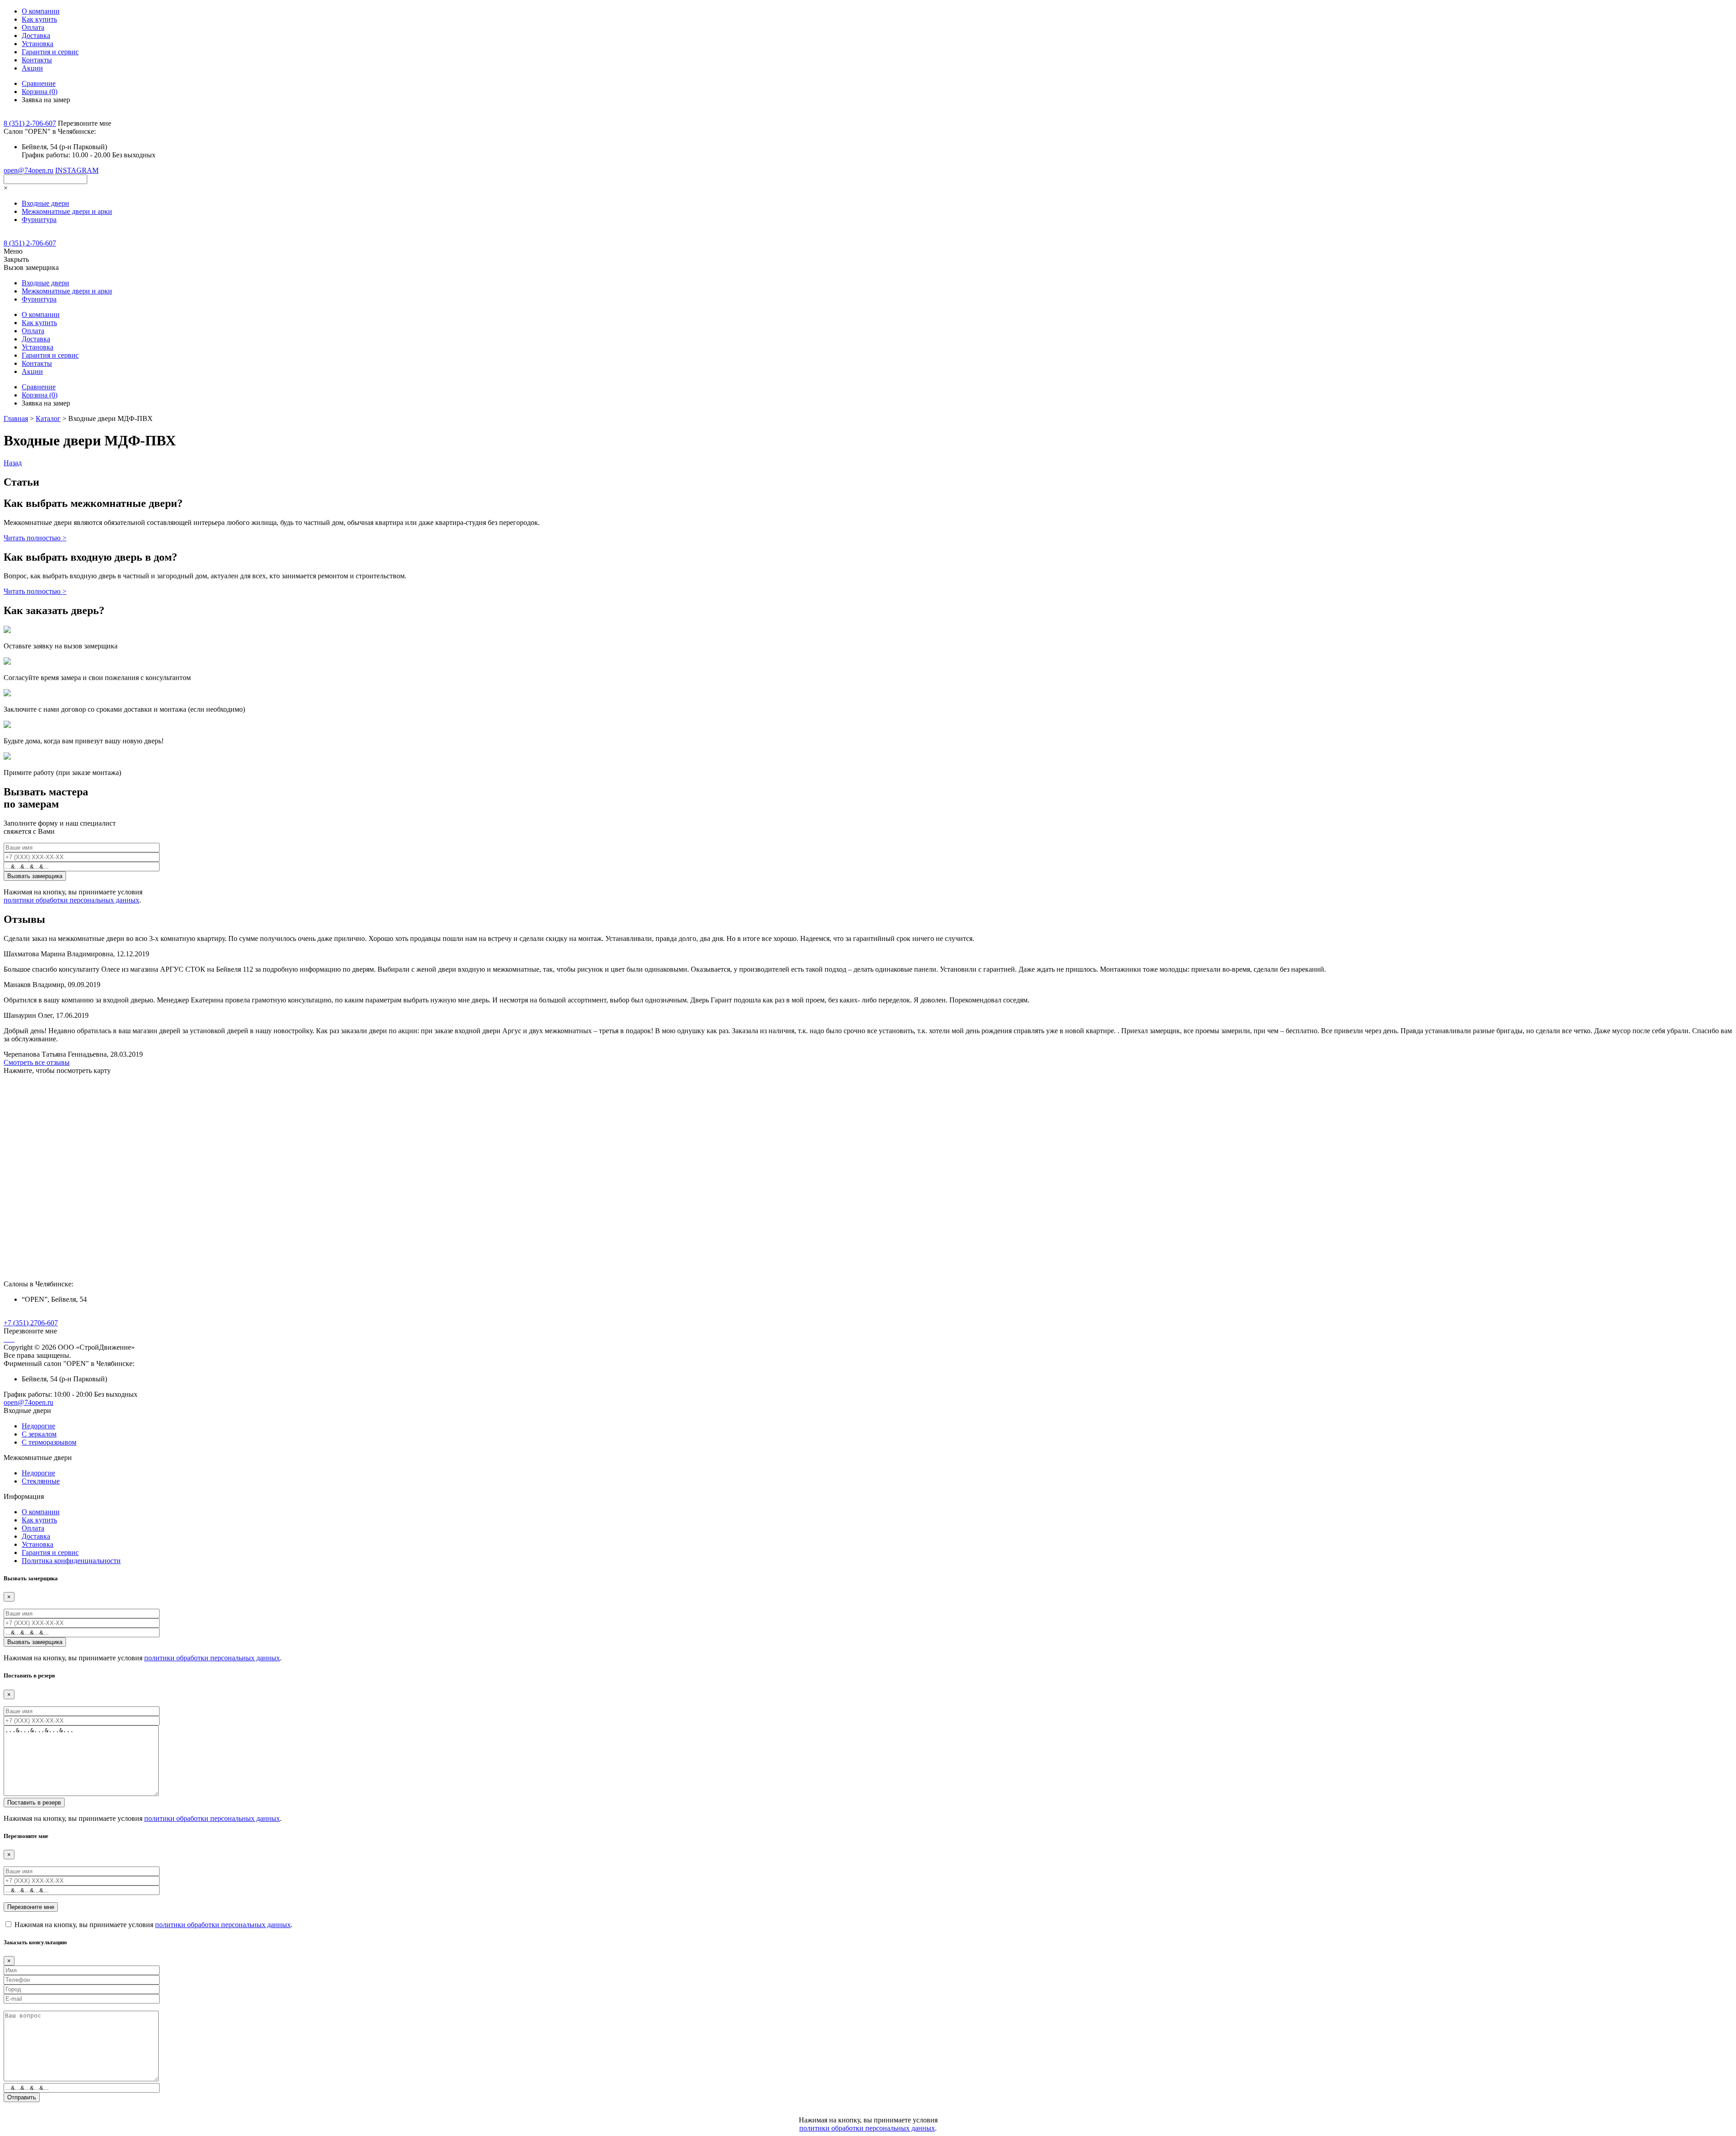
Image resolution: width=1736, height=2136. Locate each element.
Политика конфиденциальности (71, 1561)
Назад (13, 463)
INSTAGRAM (77, 170)
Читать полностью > (35, 538)
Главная (16, 418)
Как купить (39, 19)
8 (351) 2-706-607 (30, 123)
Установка (38, 44)
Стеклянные (41, 1481)
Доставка (36, 35)
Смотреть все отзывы (37, 1062)
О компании (41, 11)
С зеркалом (39, 1434)
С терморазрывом (49, 1442)
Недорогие (38, 1426)
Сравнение (39, 83)
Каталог (48, 418)
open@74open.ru (28, 170)
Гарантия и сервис (50, 52)
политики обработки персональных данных (71, 900)
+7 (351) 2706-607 (31, 1323)
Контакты (37, 60)
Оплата (33, 27)
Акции (32, 68)
